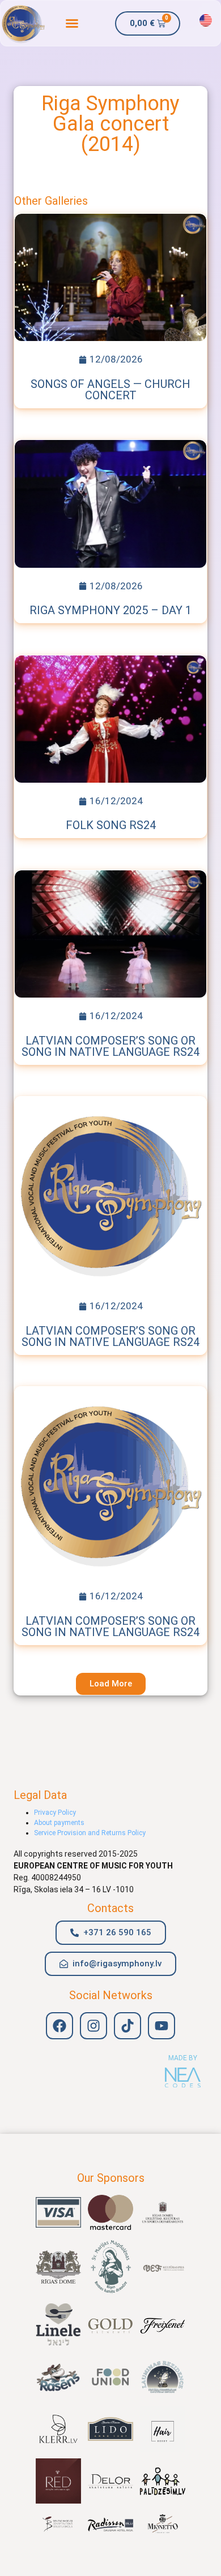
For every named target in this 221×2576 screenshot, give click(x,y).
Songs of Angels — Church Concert (110, 390)
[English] (206, 20)
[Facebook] (59, 2026)
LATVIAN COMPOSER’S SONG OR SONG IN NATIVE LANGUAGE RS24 (110, 1046)
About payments (59, 1823)
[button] (72, 23)
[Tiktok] (127, 2026)
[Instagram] (93, 2026)
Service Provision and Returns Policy (90, 1833)
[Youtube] (161, 2026)
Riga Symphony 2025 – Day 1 (110, 610)
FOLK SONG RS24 (111, 825)
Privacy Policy (55, 1813)
